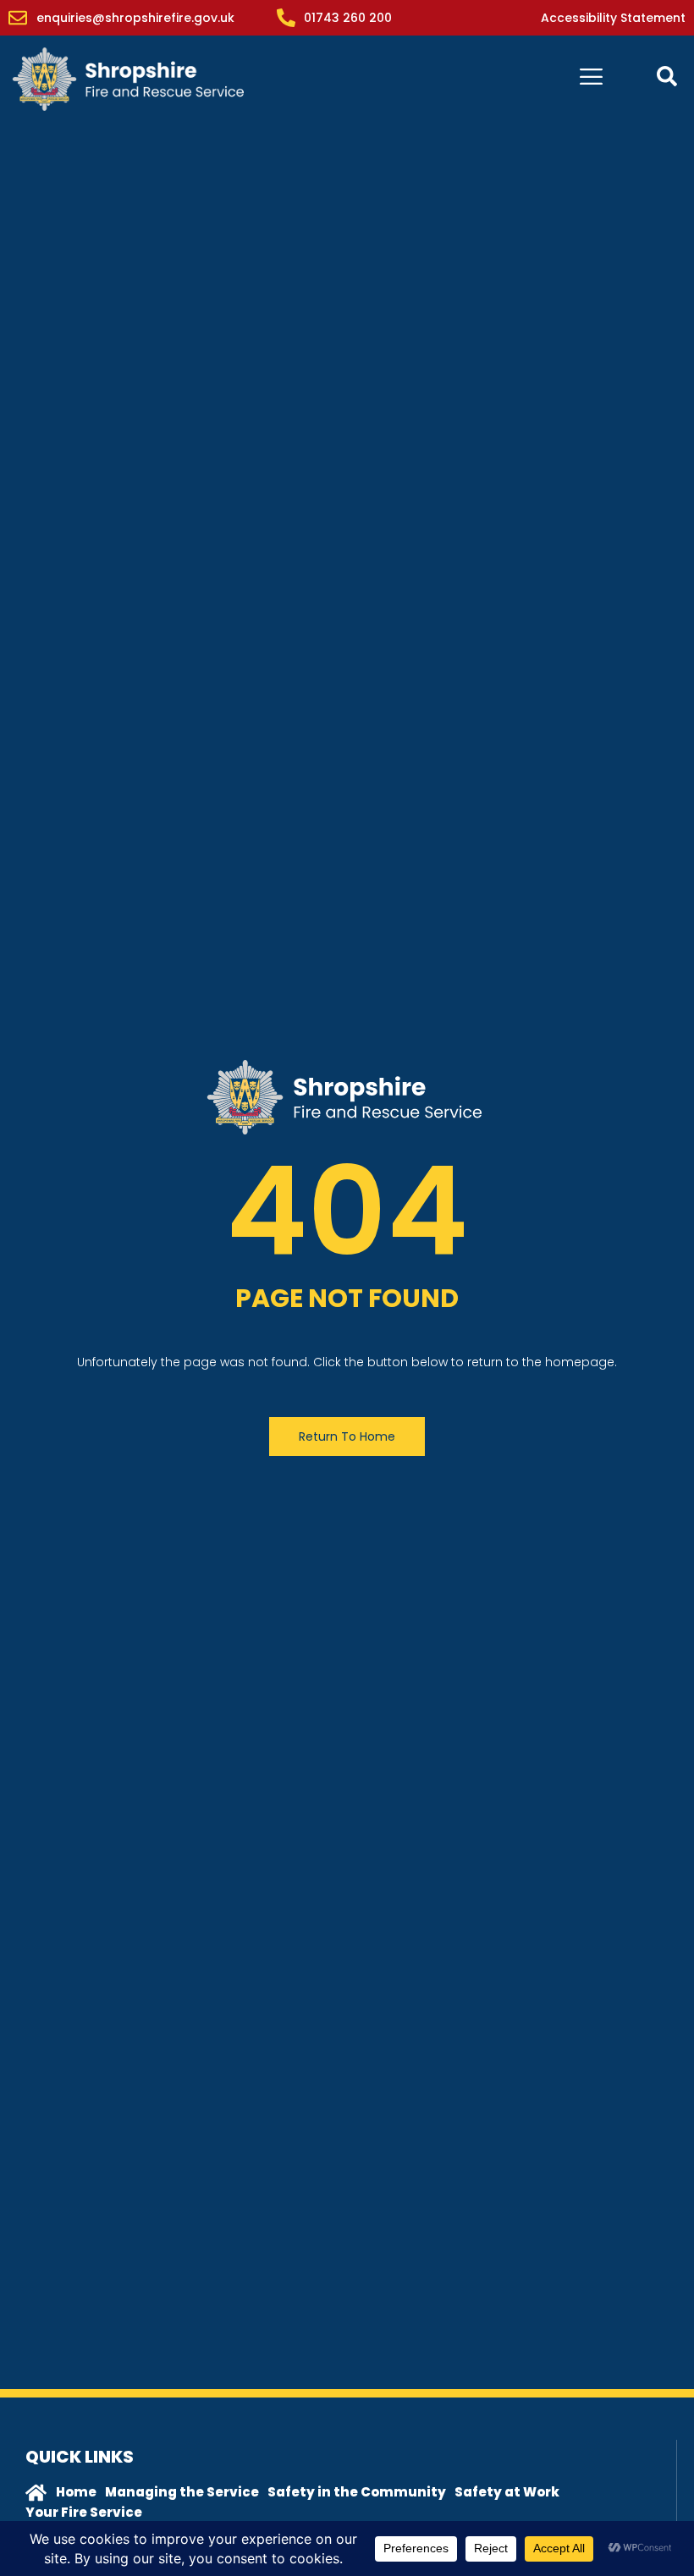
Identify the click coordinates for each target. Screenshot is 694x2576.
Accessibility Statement (613, 18)
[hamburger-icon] (591, 79)
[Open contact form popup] (667, 76)
